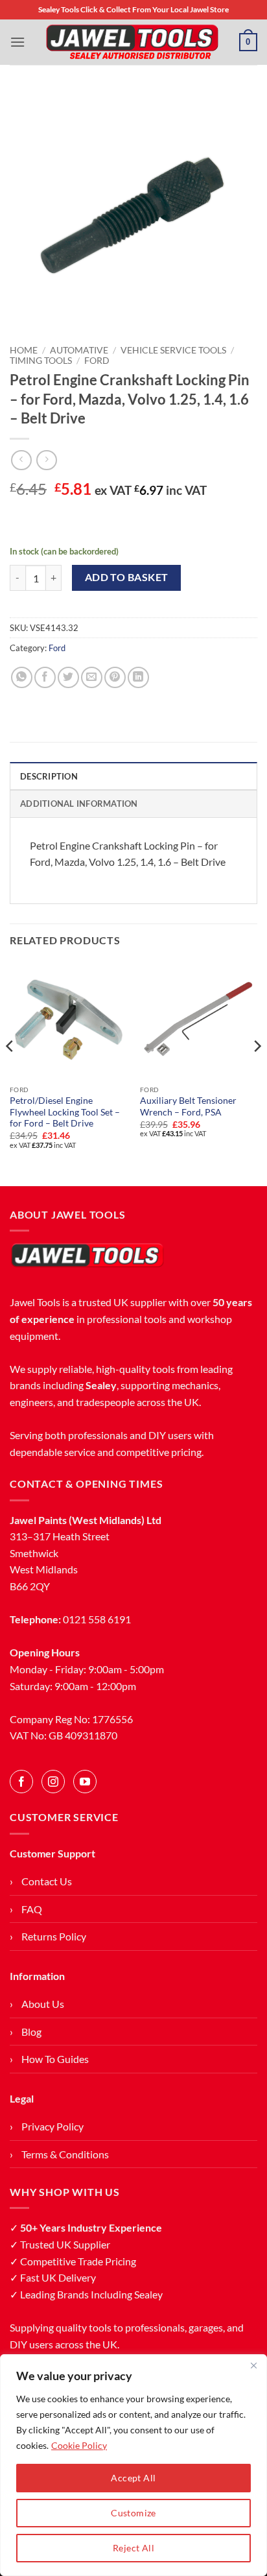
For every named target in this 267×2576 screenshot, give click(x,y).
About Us (43, 2004)
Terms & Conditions (65, 2154)
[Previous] (10, 1072)
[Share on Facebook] (45, 677)
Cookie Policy (79, 2445)
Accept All (133, 2478)
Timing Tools (41, 361)
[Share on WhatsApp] (22, 677)
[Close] (253, 2365)
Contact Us (47, 1881)
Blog (31, 2032)
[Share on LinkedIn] (138, 677)
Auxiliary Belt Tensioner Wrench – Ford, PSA (188, 1106)
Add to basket (127, 577)
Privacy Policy (52, 2126)
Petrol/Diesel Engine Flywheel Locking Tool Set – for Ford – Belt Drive (65, 1112)
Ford (97, 361)
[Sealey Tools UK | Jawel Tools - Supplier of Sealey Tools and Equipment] (132, 42)
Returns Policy (54, 1936)
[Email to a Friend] (92, 677)
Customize (133, 2513)
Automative (79, 350)
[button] (17, 42)
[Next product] (21, 460)
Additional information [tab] (79, 804)
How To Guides (55, 2059)
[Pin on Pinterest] (115, 677)
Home (24, 350)
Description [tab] (49, 776)
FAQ (32, 1909)
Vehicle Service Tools (173, 350)
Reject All (133, 2548)
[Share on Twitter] (68, 677)
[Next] (257, 1072)
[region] (133, 2465)
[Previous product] (46, 460)
